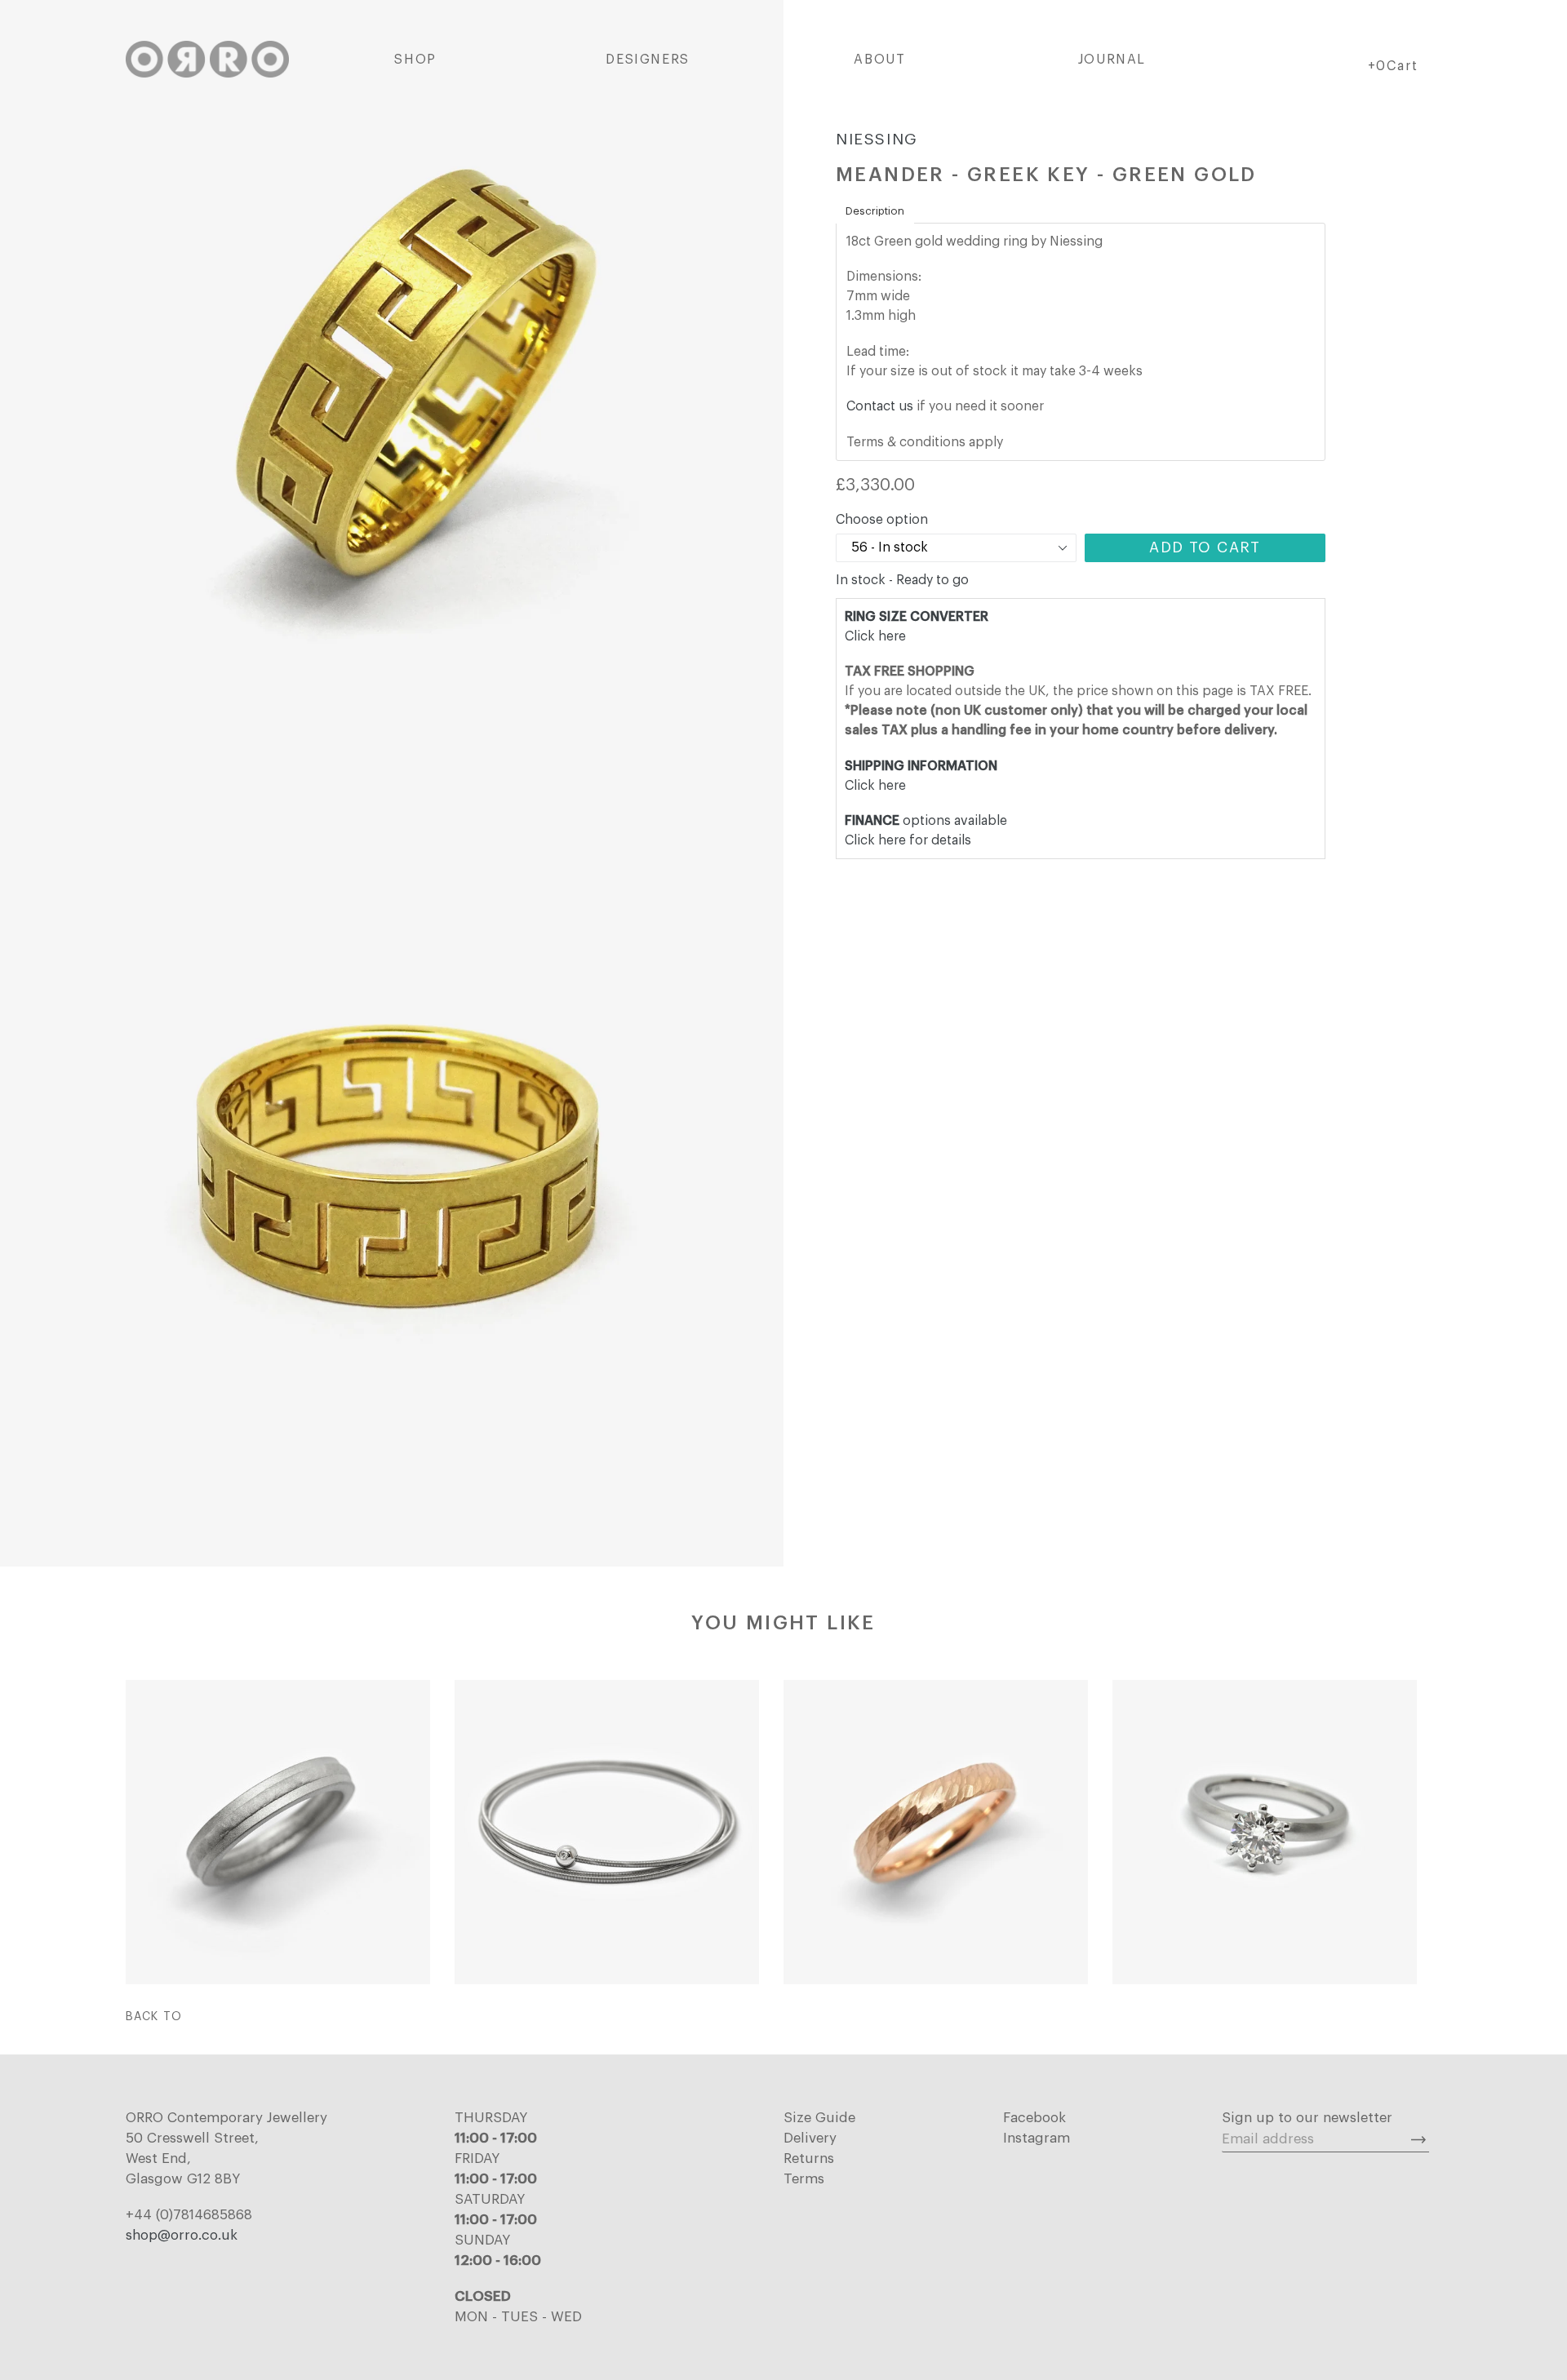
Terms (804, 2179)
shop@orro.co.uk (182, 2235)
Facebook (1034, 2118)
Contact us (880, 406)
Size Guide (819, 2118)
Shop (415, 60)
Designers (647, 60)
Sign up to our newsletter (1307, 2118)
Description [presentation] (875, 211)
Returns (809, 2158)
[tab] (875, 211)
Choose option (882, 520)
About (879, 60)
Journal (1112, 60)
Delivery (810, 2138)
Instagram (1037, 2138)
